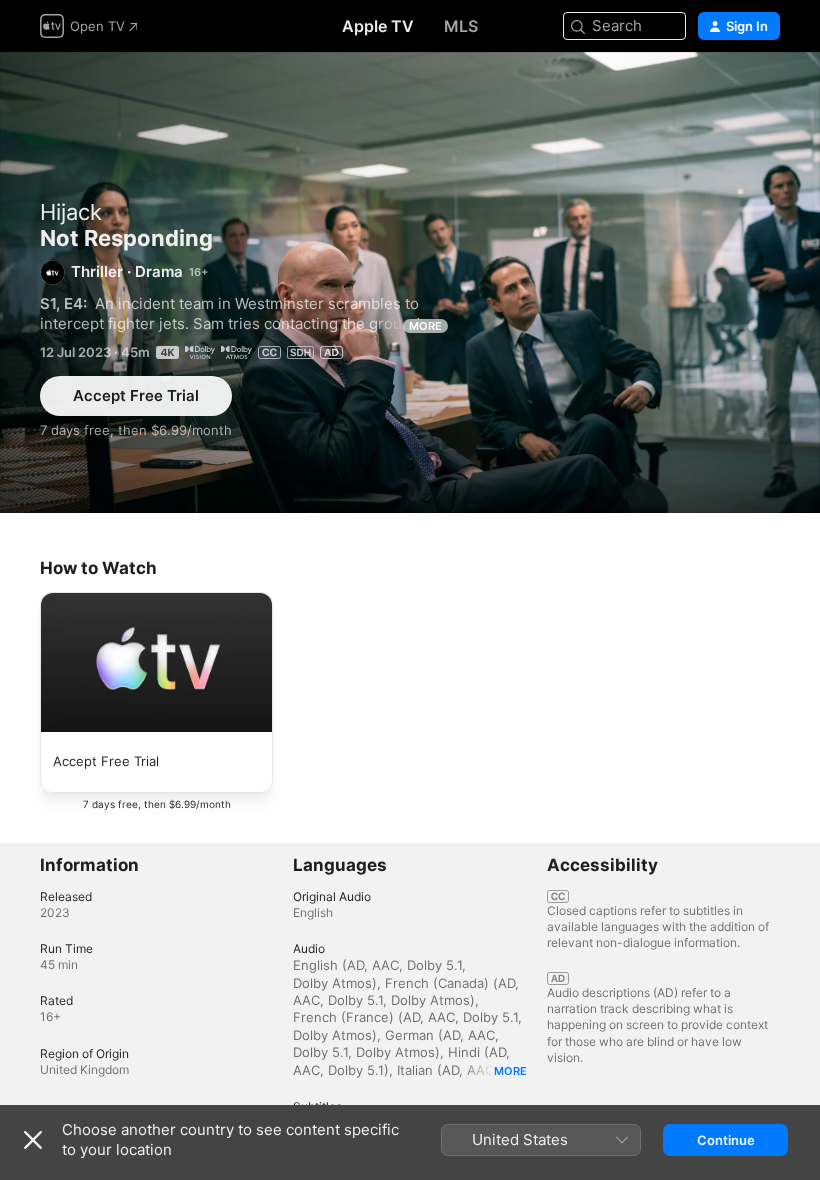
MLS (461, 26)
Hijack (71, 212)
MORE (425, 326)
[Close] (33, 1140)
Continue (726, 1140)
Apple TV (378, 26)
